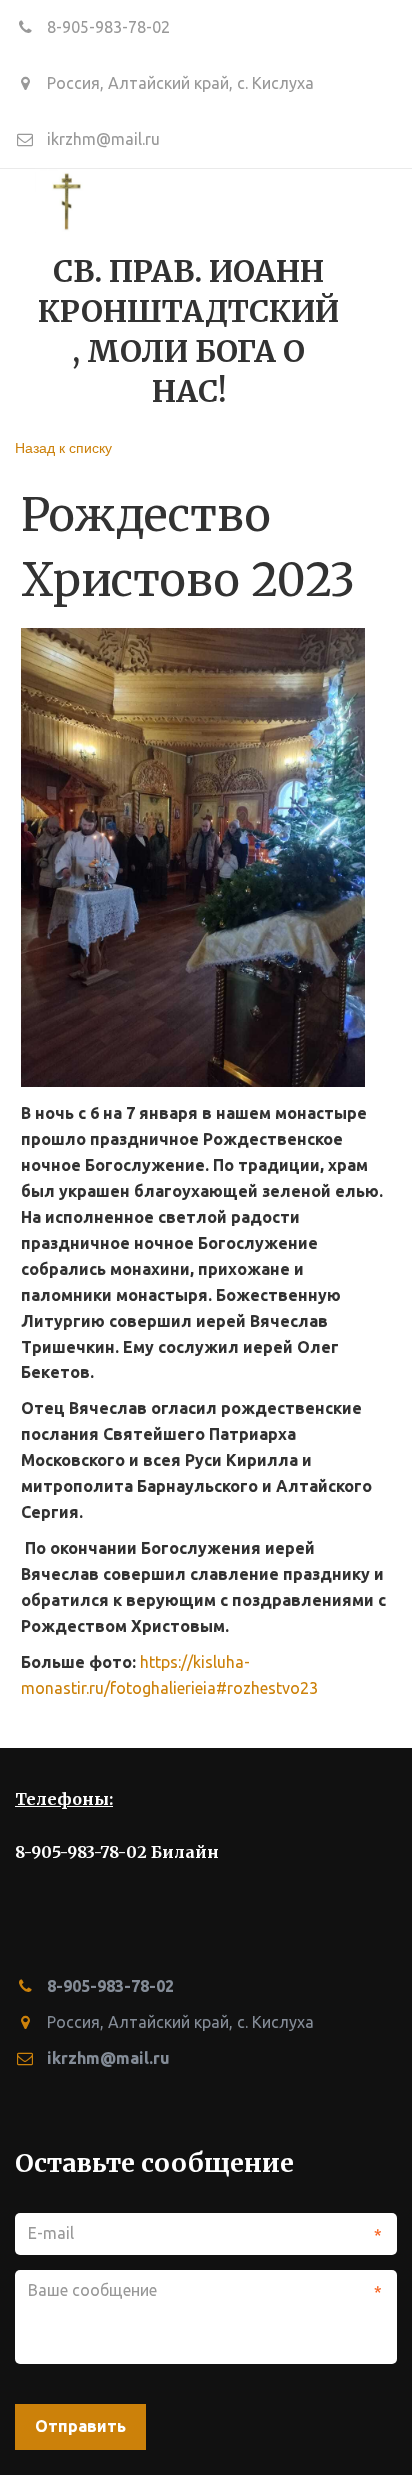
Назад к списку (63, 447)
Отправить (80, 2426)
